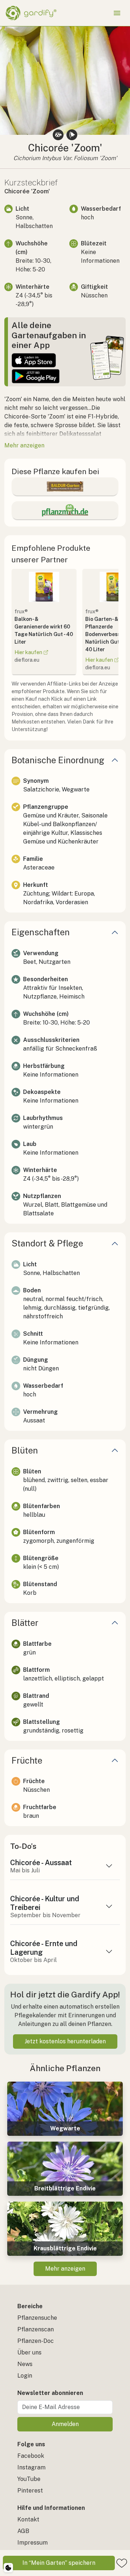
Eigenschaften (41, 932)
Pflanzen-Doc (36, 2341)
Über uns (29, 2352)
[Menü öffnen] (117, 13)
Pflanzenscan (36, 2329)
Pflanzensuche (37, 2318)
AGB (23, 2531)
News (25, 2364)
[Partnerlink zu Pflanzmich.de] (65, 510)
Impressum (32, 2543)
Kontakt (28, 2519)
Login (25, 2376)
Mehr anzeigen (65, 2269)
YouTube (29, 2479)
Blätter (25, 1623)
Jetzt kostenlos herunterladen (65, 2041)
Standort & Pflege (47, 1243)
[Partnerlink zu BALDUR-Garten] (65, 486)
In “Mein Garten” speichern (59, 2563)
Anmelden (65, 2424)
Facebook (31, 2456)
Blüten (25, 1450)
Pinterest (30, 2491)
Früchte (27, 1760)
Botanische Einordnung (58, 760)
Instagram (31, 2467)
